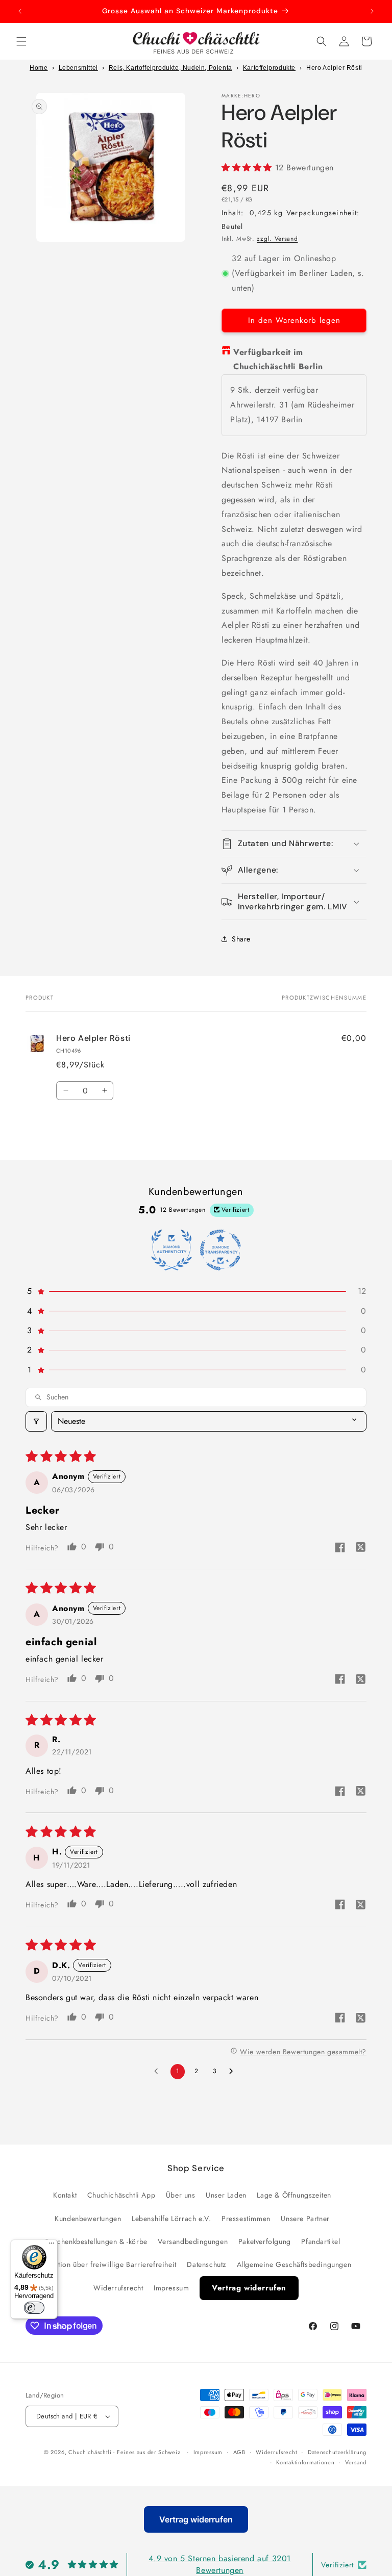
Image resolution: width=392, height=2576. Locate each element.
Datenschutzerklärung (337, 2452)
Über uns (181, 2195)
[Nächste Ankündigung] (372, 11)
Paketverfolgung (265, 2241)
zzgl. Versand (277, 239)
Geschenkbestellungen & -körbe (95, 2241)
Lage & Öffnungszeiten (294, 2195)
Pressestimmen (246, 2218)
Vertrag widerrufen (249, 2288)
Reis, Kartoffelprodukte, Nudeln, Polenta (170, 68)
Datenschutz (206, 2264)
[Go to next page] (234, 2072)
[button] (21, 41)
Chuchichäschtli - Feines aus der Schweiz (124, 2452)
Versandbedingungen (193, 2241)
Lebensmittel (78, 68)
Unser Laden (226, 2195)
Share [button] (241, 939)
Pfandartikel (321, 2241)
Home (39, 68)
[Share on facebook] (340, 1549)
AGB (239, 2452)
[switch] (34, 2308)
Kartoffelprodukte (269, 68)
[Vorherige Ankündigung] (20, 11)
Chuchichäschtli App (121, 2195)
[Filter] (36, 1421)
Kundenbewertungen (88, 2218)
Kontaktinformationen (305, 2462)
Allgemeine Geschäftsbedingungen (294, 2264)
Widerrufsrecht (118, 2288)
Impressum (171, 2288)
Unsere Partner (305, 2218)
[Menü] (52, 2246)
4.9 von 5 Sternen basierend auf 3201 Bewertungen (220, 2564)
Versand (356, 2462)
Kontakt (65, 2195)
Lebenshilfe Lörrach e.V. (171, 2218)
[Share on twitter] (360, 1549)
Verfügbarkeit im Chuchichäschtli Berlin (278, 360)
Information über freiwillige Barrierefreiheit (105, 2264)
